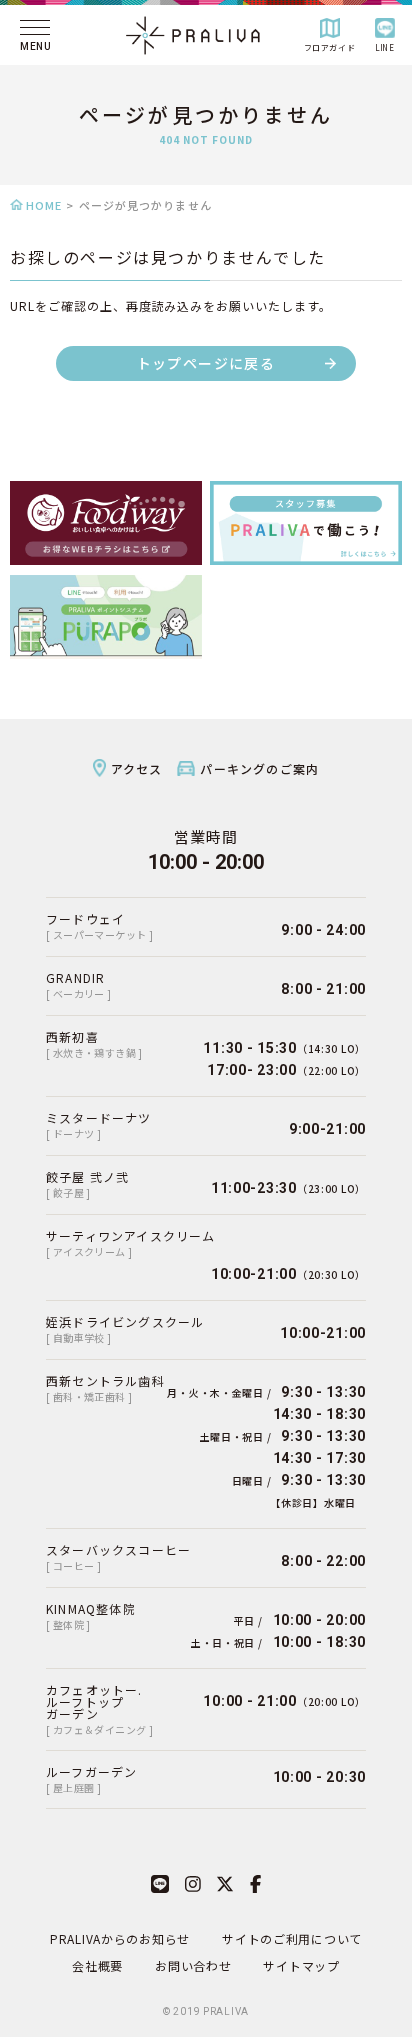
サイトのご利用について (292, 1938)
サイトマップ (301, 1965)
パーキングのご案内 (259, 768)
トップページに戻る (206, 363)
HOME (44, 205)
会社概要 (97, 1965)
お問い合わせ (193, 1965)
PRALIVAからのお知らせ (120, 1938)
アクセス (137, 768)
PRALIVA (226, 2011)
